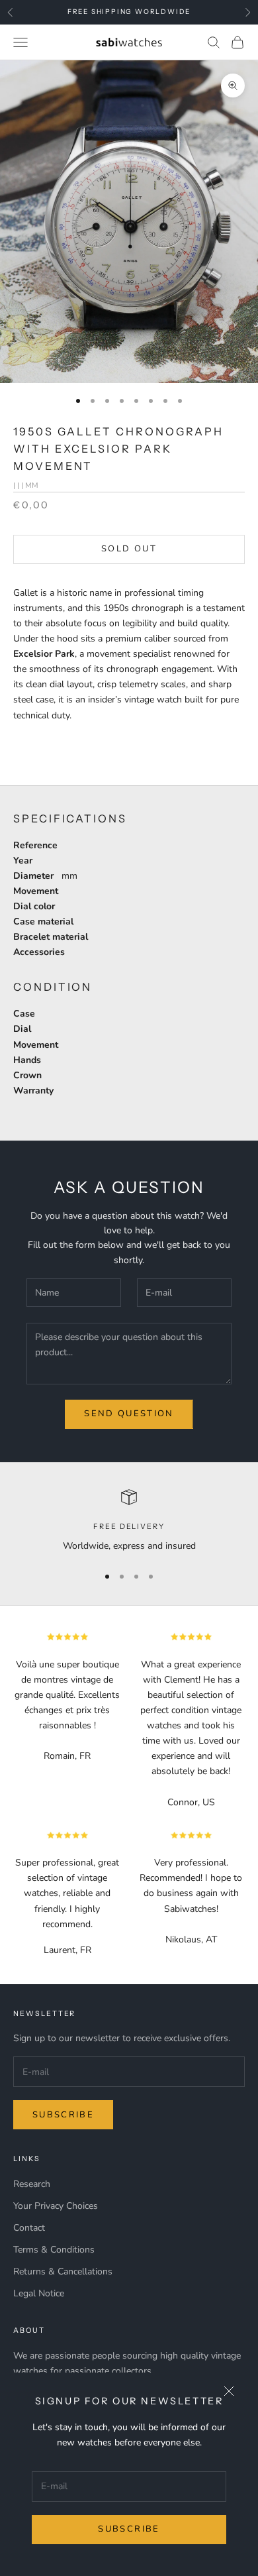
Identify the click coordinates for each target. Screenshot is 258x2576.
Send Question (129, 1414)
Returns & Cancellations (63, 2271)
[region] (129, 1521)
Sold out (129, 549)
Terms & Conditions (54, 2250)
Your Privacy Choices (56, 2206)
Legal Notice (39, 2293)
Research (32, 2184)
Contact (29, 2228)
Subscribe (129, 2529)
